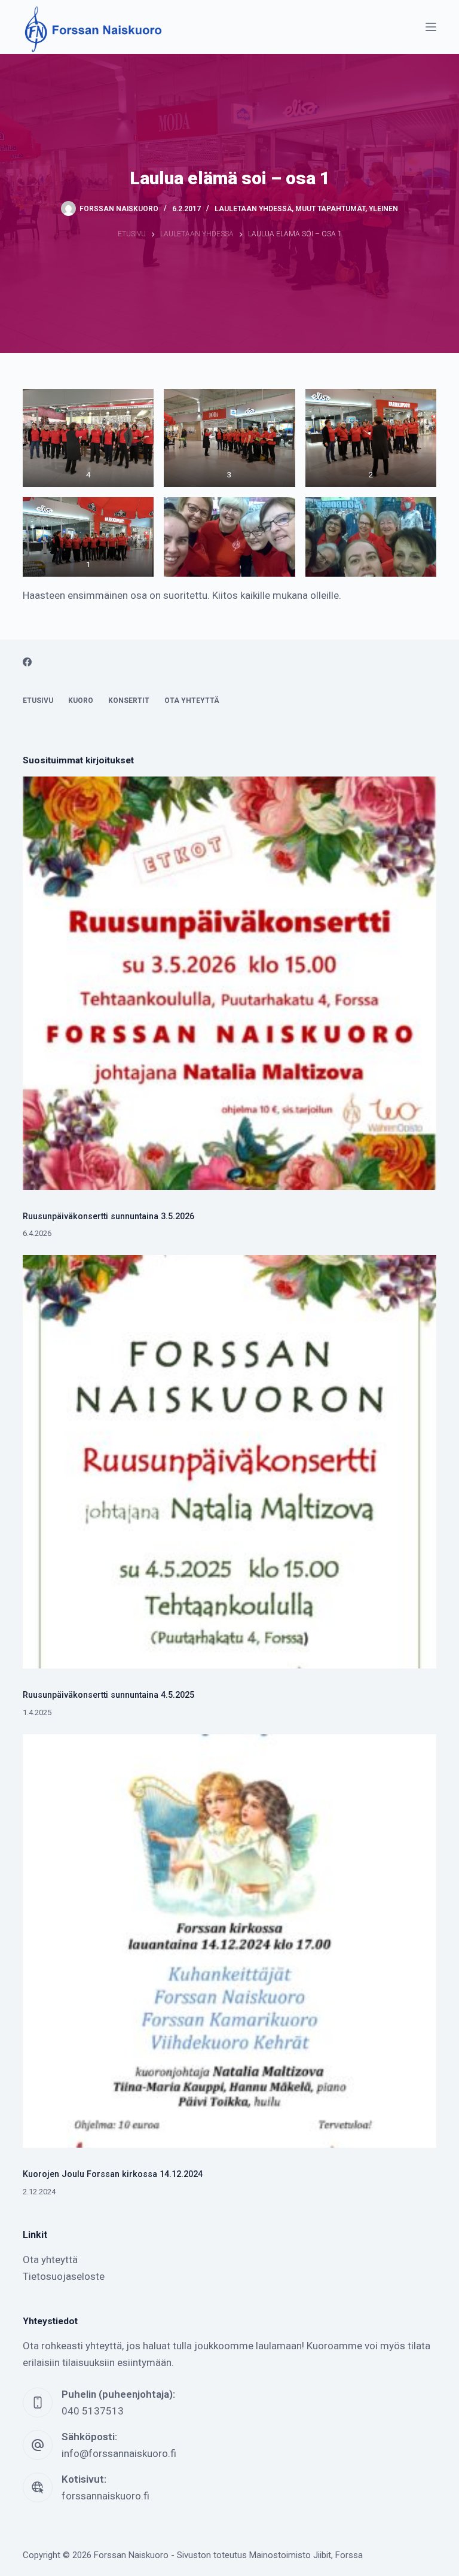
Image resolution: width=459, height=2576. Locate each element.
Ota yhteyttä (192, 701)
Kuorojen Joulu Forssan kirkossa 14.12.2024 (113, 2174)
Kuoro (81, 701)
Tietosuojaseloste (64, 2276)
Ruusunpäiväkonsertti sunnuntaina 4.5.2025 (108, 1695)
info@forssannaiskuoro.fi (119, 2453)
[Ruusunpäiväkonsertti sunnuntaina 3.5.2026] (229, 983)
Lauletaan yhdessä (253, 209)
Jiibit (322, 2555)
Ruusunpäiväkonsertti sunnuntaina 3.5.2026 (108, 1217)
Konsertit (129, 701)
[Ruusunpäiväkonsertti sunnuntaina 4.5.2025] (229, 1462)
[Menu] (431, 27)
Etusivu (38, 701)
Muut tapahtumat (330, 209)
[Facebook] (27, 662)
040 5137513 (93, 2411)
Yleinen (383, 209)
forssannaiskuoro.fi (105, 2496)
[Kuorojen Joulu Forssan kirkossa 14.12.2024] (229, 1941)
